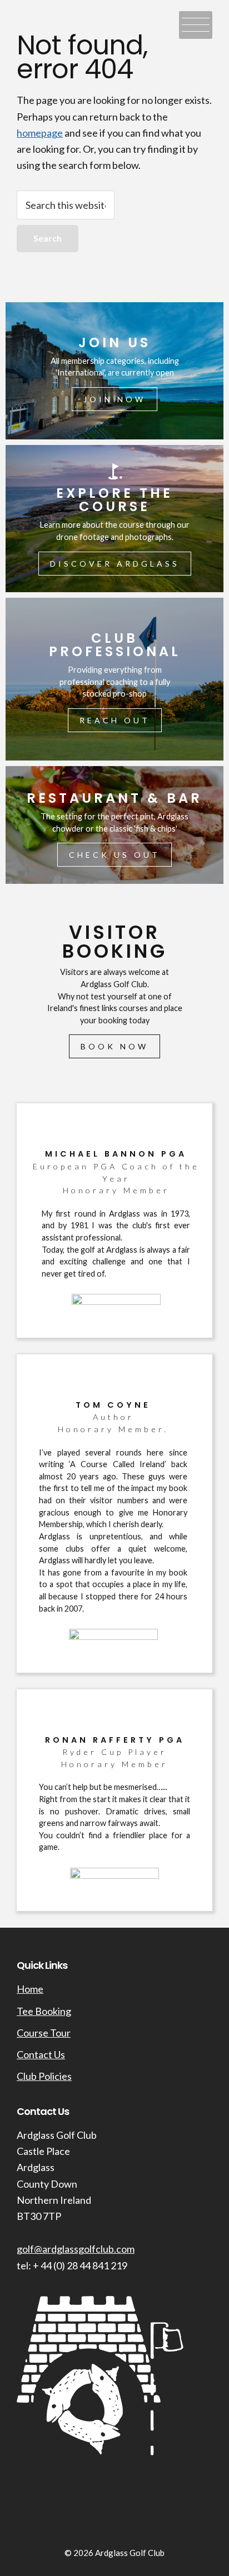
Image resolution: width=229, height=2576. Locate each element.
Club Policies (44, 2076)
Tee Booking (44, 2011)
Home (30, 1989)
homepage (40, 133)
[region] (114, 1112)
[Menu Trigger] (196, 25)
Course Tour (44, 2033)
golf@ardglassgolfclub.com (76, 2249)
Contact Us (41, 2054)
